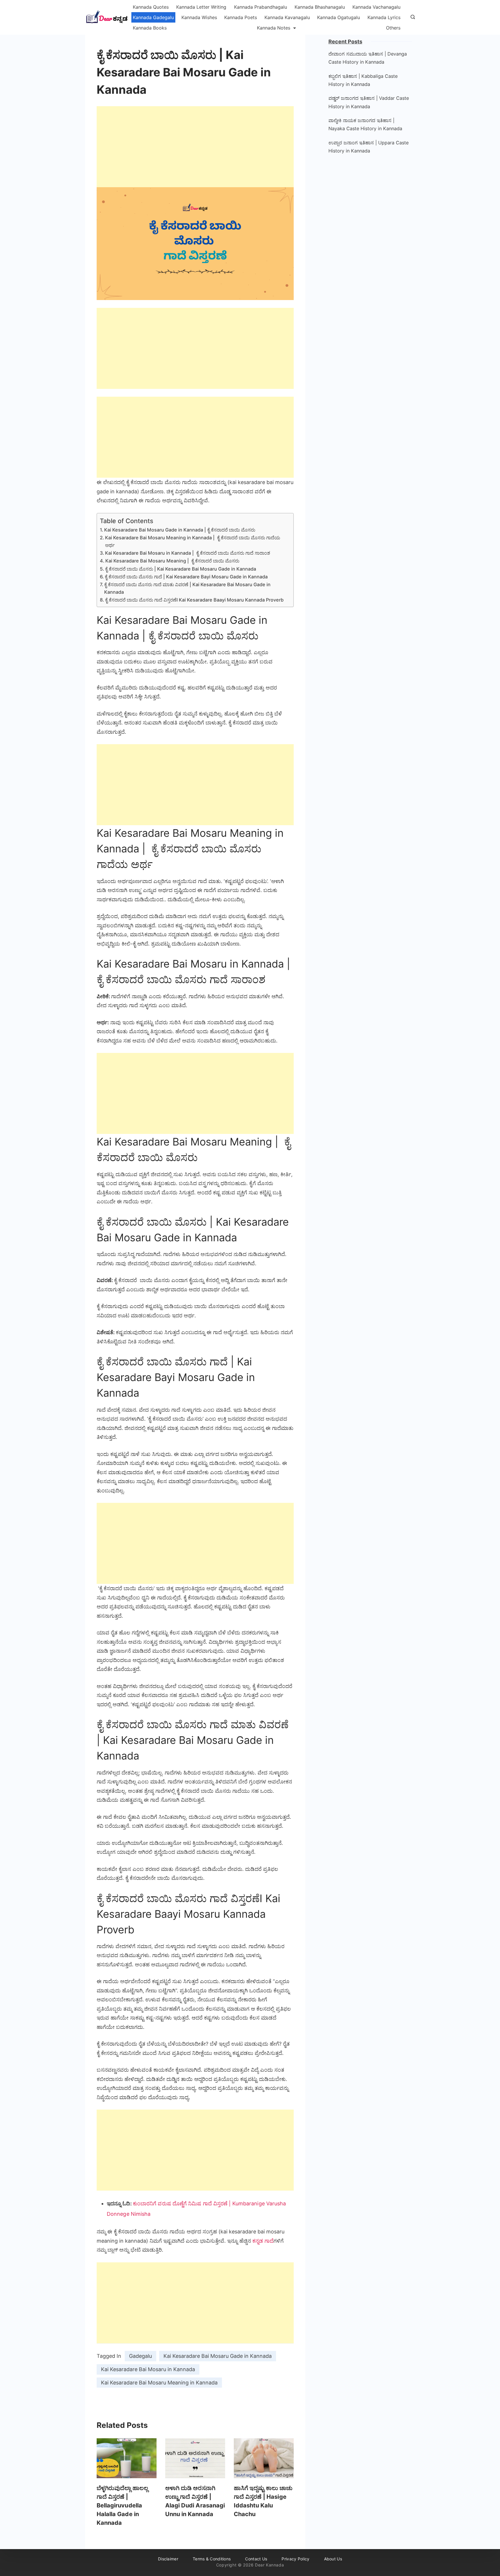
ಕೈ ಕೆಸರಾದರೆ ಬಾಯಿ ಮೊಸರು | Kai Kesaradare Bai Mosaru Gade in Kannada (181, 569)
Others (393, 28)
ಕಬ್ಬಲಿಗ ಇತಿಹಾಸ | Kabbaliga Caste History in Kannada (363, 80)
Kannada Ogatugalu (339, 17)
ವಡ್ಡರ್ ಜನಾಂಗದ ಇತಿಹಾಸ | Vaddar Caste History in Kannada (369, 102)
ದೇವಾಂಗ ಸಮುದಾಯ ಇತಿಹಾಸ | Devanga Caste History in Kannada (368, 58)
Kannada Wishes (199, 17)
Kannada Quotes (151, 7)
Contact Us (256, 2559)
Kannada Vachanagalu (376, 7)
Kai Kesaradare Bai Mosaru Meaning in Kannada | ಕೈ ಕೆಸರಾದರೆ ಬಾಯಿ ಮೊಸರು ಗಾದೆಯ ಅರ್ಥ (193, 541)
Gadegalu (140, 2356)
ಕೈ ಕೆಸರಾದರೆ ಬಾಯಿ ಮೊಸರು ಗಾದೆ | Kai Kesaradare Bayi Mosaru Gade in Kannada (186, 577)
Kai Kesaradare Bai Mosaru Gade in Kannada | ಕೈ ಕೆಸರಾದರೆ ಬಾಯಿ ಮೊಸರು (180, 530)
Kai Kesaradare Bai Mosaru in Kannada (148, 2369)
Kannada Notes (274, 28)
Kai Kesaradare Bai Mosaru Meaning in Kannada (159, 2383)
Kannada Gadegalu (153, 17)
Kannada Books (150, 28)
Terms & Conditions (212, 2559)
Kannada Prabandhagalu (261, 7)
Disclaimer (168, 2559)
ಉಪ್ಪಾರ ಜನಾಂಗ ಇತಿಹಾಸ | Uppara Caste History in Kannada (368, 147)
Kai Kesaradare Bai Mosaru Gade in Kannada (218, 2356)
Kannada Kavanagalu (287, 17)
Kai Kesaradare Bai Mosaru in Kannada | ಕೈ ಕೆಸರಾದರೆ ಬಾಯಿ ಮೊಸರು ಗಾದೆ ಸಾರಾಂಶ (188, 553)
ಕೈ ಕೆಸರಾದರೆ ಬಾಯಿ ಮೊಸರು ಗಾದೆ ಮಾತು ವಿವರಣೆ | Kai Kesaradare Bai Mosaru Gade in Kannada (187, 588)
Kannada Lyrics (384, 17)
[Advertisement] (195, 147)
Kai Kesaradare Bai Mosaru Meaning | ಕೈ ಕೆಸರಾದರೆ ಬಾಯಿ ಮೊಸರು (172, 561)
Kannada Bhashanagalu (320, 7)
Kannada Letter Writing (201, 7)
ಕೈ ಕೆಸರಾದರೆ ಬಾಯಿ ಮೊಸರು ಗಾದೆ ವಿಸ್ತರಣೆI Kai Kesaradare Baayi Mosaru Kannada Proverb (194, 600)
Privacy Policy (295, 2559)
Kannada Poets (241, 17)
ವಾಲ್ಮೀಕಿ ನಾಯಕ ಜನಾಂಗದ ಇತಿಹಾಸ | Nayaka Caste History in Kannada (365, 124)
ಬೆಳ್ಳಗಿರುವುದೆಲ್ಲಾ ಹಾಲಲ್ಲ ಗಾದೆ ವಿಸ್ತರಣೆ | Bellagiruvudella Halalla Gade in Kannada (123, 2505)
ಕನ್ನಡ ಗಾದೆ (263, 2241)
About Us (333, 2559)
